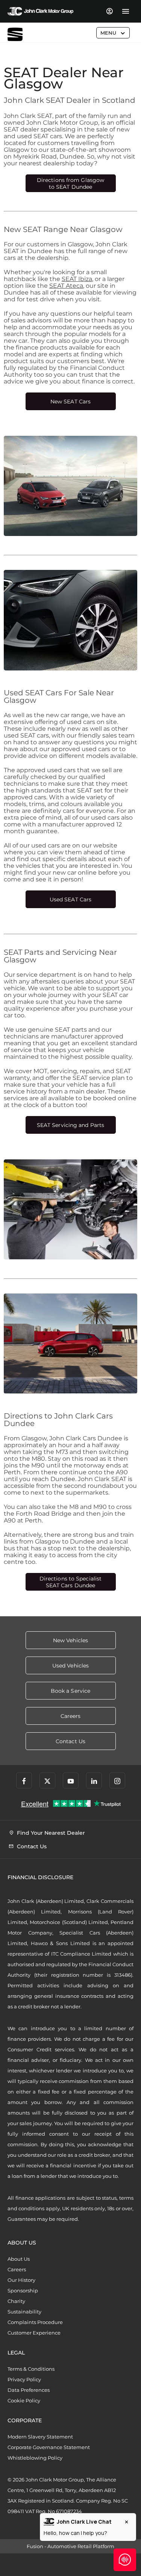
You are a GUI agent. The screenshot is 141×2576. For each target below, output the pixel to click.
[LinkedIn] (94, 1780)
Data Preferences (29, 2390)
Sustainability (24, 2312)
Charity (16, 2301)
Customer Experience (34, 2333)
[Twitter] (47, 1780)
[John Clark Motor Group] (40, 11)
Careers (17, 2269)
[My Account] (109, 11)
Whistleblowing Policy (35, 2458)
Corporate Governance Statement (49, 2447)
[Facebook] (24, 1780)
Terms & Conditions (31, 2369)
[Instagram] (117, 1780)
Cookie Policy (24, 2400)
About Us (19, 2259)
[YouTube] (71, 1780)
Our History (21, 2280)
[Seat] (15, 34)
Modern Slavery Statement (40, 2437)
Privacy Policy (24, 2379)
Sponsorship (23, 2290)
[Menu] (125, 11)
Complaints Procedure (35, 2322)
